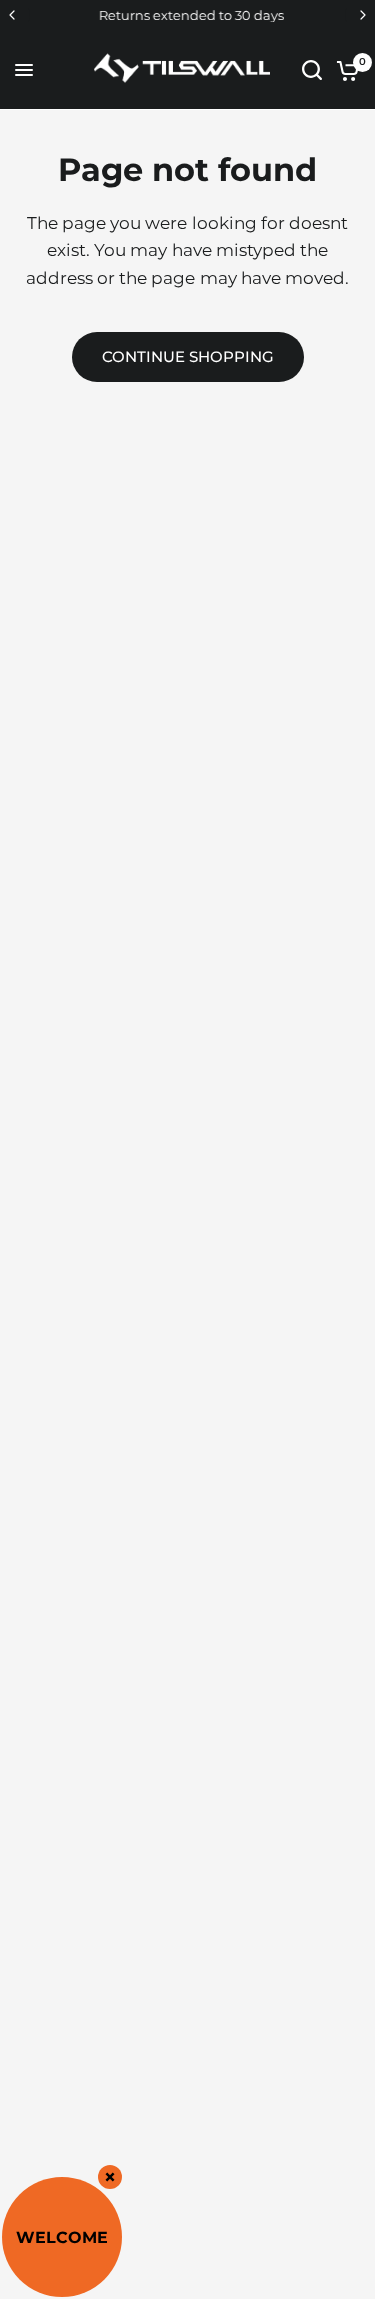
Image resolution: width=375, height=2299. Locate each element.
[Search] (312, 70)
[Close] (110, 2177)
